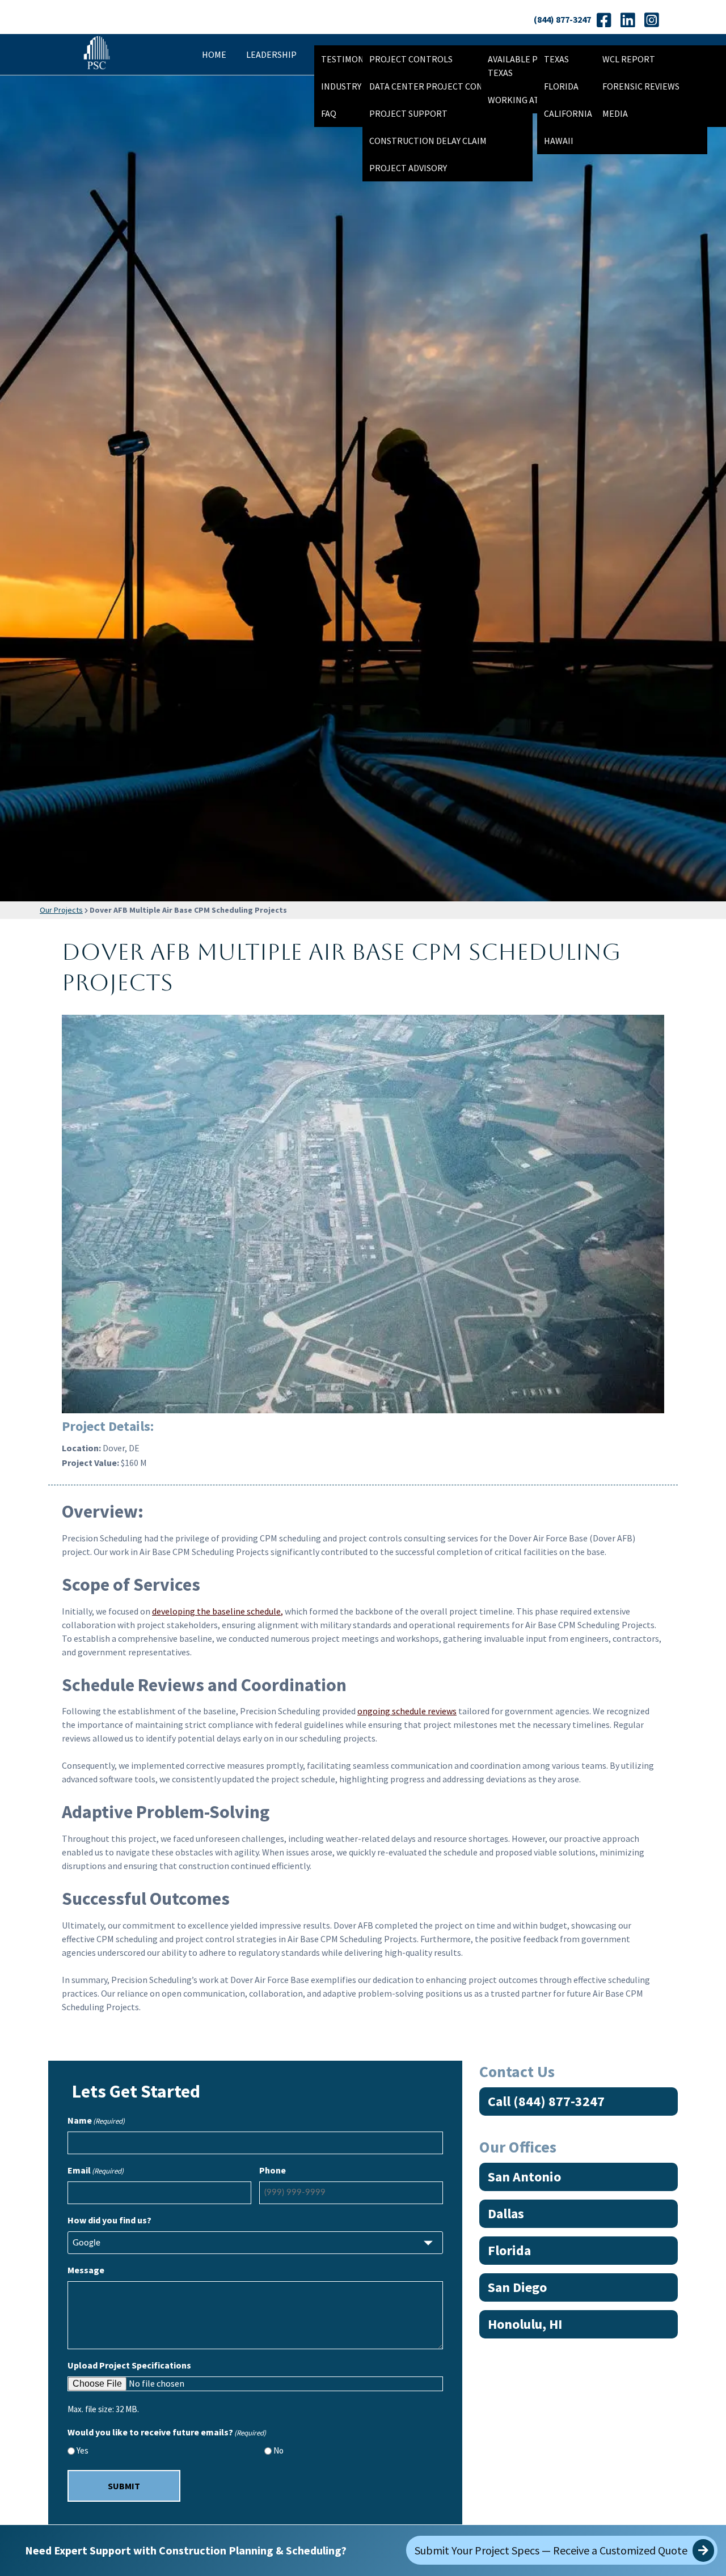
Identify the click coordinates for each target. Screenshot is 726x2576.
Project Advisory (408, 168)
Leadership (271, 54)
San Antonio (524, 2177)
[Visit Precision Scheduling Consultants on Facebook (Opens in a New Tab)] (604, 20)
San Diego (517, 2287)
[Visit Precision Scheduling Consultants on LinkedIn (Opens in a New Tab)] (628, 20)
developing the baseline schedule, (218, 1611)
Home (214, 54)
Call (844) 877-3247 (546, 2101)
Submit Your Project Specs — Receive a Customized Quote (552, 2550)
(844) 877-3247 (562, 19)
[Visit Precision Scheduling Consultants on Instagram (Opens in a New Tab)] (651, 20)
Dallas (506, 2213)
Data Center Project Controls (439, 86)
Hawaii (559, 141)
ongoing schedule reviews (407, 1711)
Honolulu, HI (525, 2324)
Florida (509, 2250)
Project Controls (411, 59)
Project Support (408, 113)
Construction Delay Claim (428, 141)
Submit (124, 2486)
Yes (83, 2450)
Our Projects (61, 910)
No (278, 2450)
